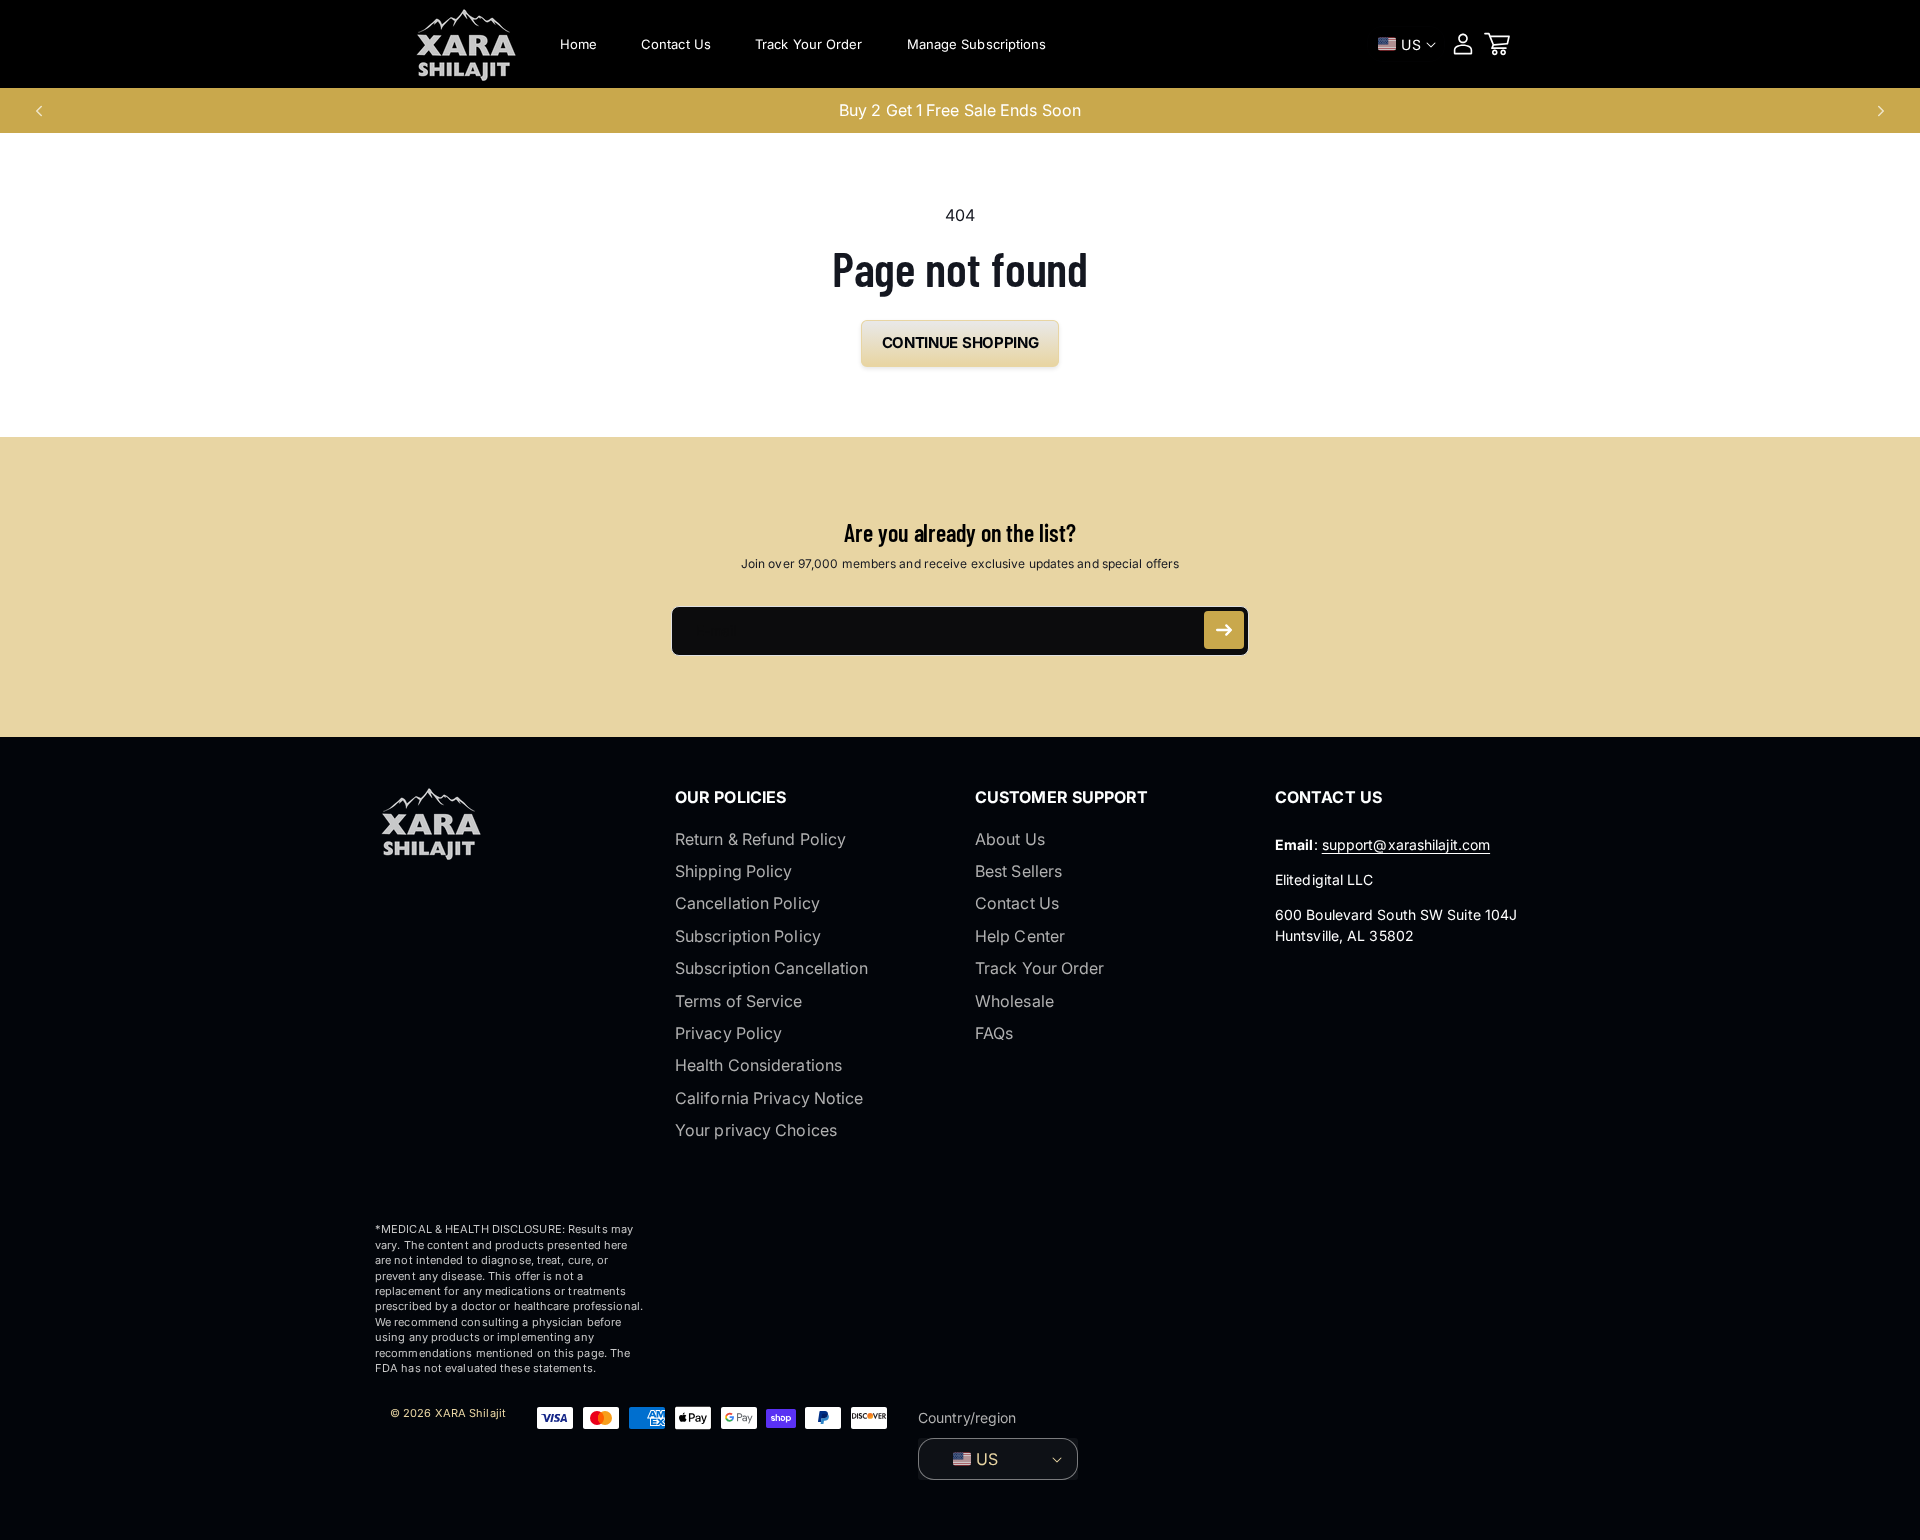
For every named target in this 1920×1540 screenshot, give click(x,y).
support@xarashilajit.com (1406, 844)
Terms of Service (739, 1001)
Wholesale (1014, 1001)
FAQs (994, 1033)
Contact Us (1017, 903)
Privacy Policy (728, 1033)
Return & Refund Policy (760, 839)
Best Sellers (1018, 871)
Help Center (1020, 936)
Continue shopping (960, 342)
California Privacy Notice (769, 1098)
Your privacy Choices (756, 1130)
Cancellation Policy (747, 903)
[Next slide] (1881, 111)
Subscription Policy (748, 936)
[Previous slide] (39, 111)
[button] (1497, 44)
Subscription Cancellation (772, 968)
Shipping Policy (734, 871)
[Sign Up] (1224, 630)
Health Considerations (758, 1065)
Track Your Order (1040, 968)
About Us (1010, 839)
